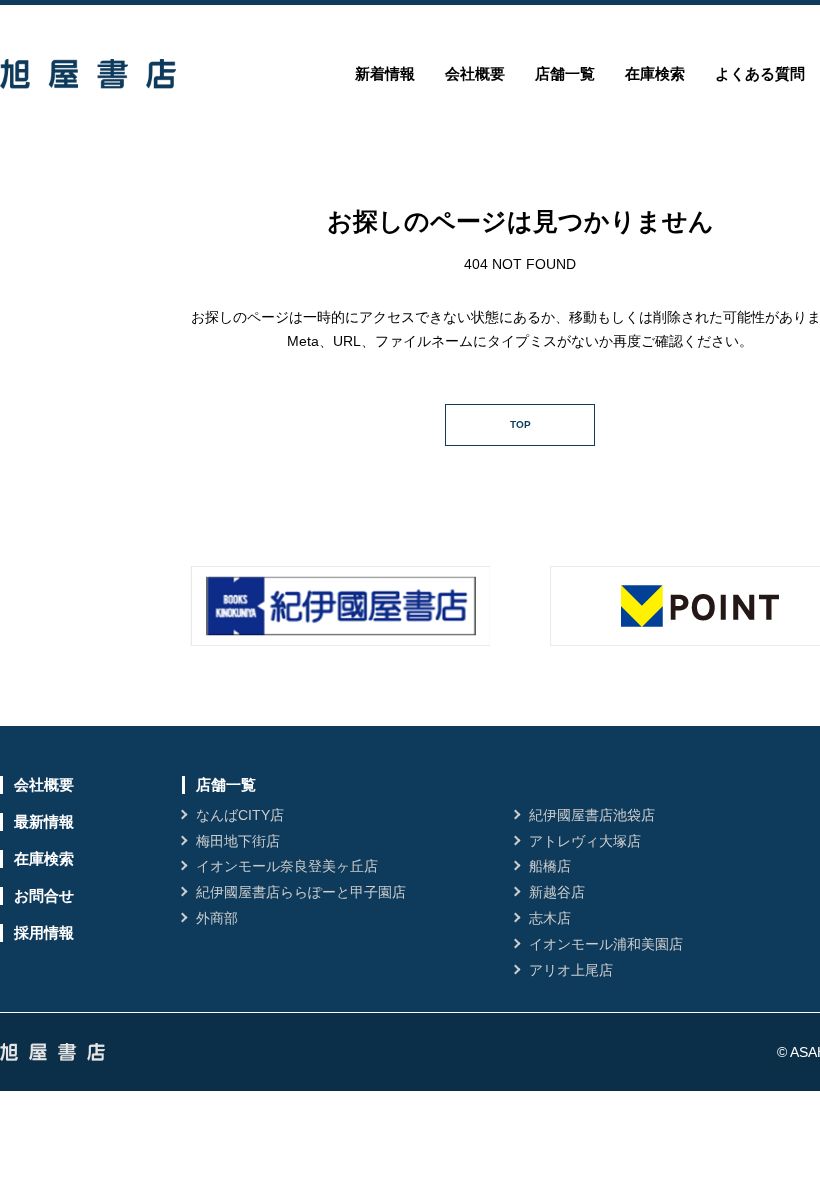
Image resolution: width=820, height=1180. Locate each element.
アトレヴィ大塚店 (585, 841)
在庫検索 (655, 73)
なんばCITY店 (240, 815)
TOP (520, 424)
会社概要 (475, 73)
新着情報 (385, 73)
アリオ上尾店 (571, 970)
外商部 (217, 918)
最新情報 (44, 821)
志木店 (550, 918)
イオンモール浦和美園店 (606, 944)
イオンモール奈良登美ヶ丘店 (287, 866)
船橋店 (550, 866)
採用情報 (44, 932)
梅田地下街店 (238, 841)
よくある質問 (760, 73)
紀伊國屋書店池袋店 (592, 815)
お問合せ (44, 895)
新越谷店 (557, 892)
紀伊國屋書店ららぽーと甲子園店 (301, 892)
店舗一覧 (565, 73)
